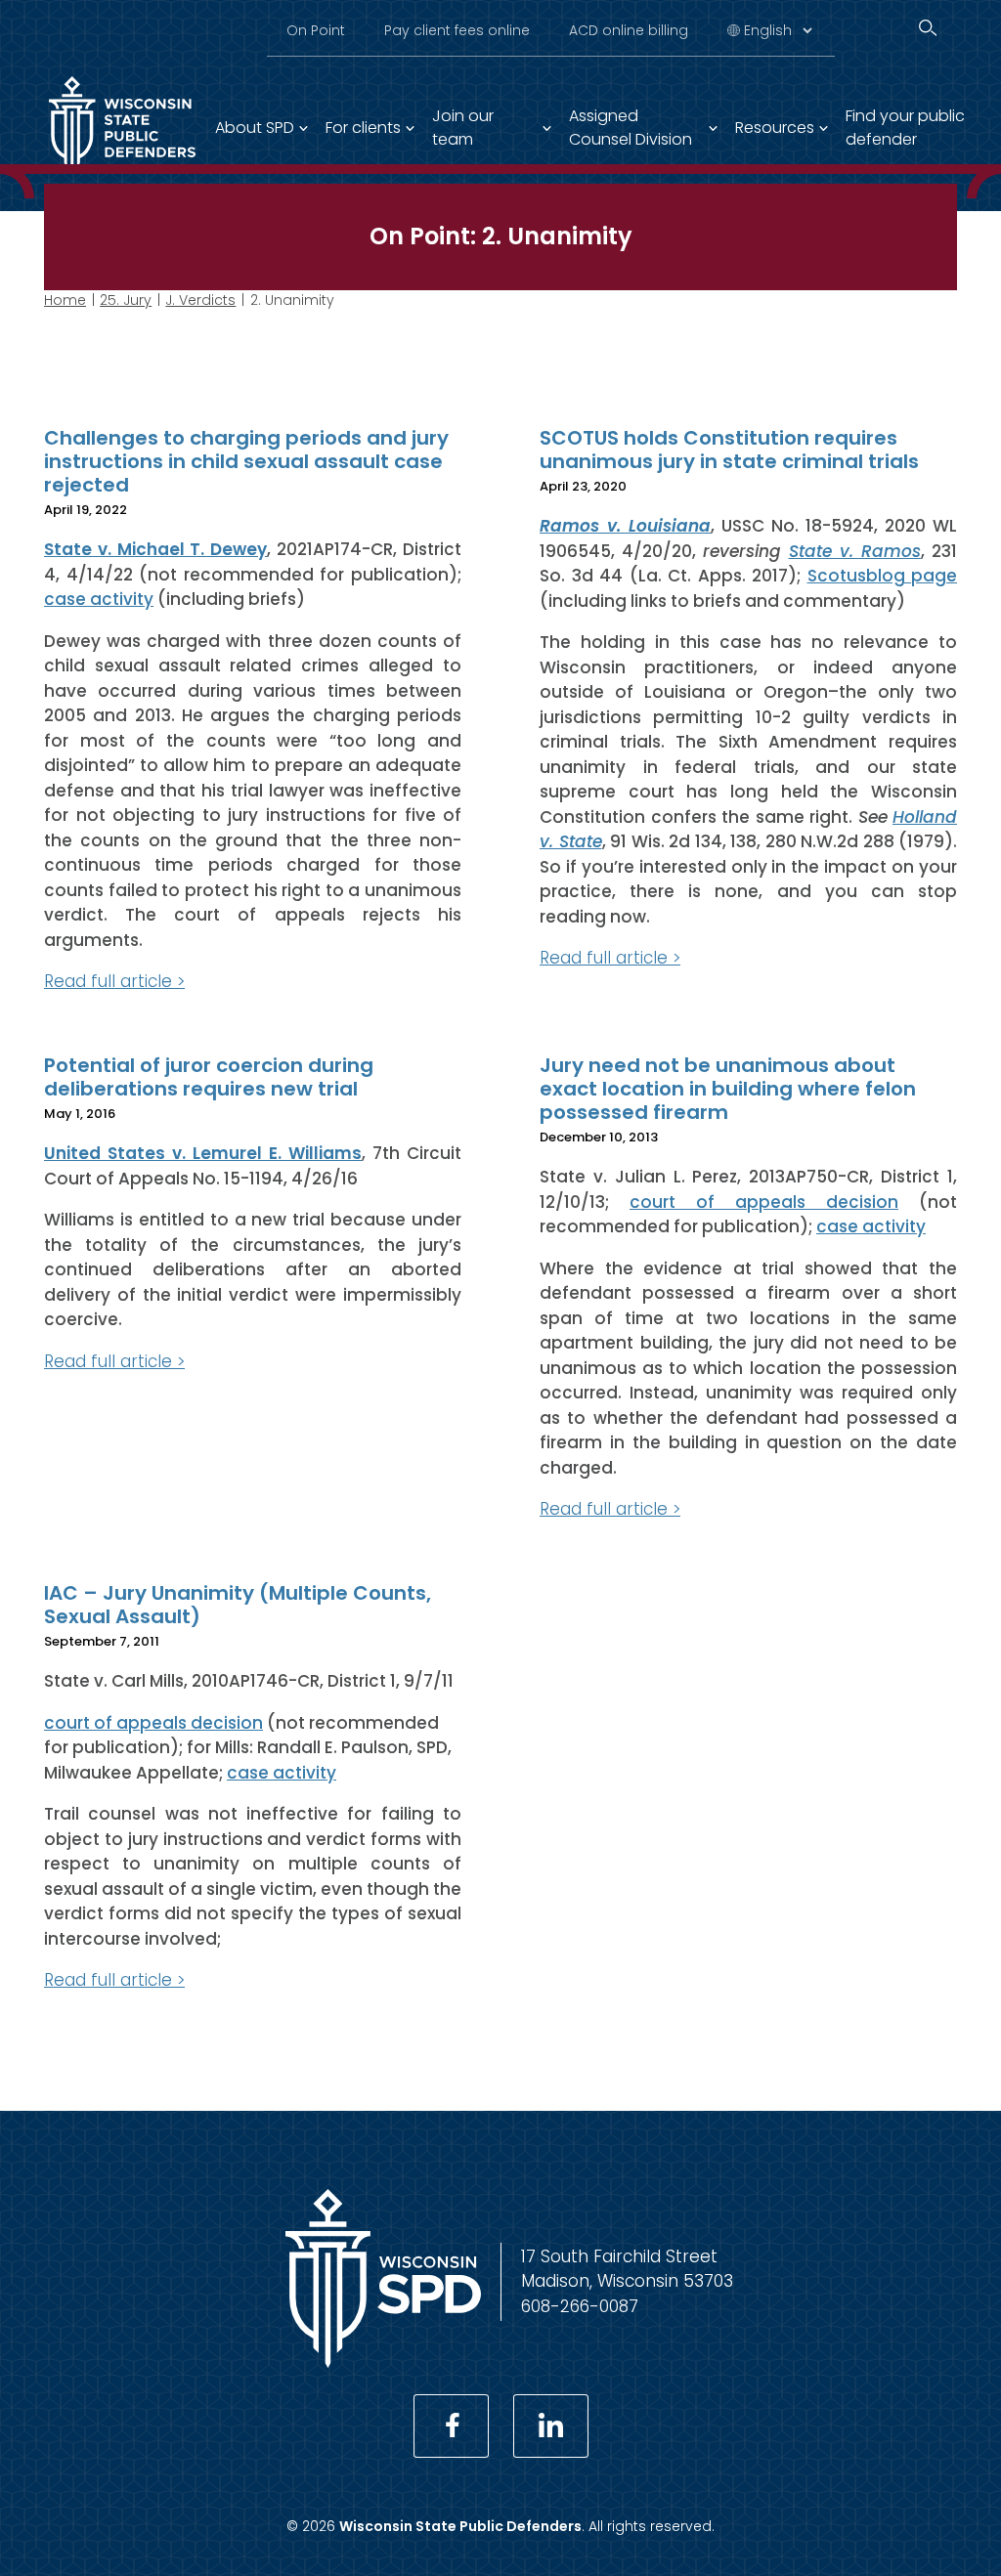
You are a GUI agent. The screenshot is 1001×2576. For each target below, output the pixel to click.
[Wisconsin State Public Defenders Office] (383, 2362)
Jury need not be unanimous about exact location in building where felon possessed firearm (728, 1089)
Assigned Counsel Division (631, 128)
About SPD (255, 128)
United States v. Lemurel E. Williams (203, 1153)
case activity (99, 599)
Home (65, 300)
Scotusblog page (883, 576)
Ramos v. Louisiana (625, 526)
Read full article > (114, 981)
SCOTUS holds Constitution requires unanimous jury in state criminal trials (729, 450)
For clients (363, 128)
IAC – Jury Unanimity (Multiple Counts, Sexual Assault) (238, 1605)
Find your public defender (905, 128)
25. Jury (126, 300)
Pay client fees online (457, 30)
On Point (316, 30)
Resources (775, 128)
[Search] (928, 28)
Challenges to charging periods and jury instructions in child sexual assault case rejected (246, 461)
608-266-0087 (580, 2306)
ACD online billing (629, 30)
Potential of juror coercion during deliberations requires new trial (209, 1077)
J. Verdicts (200, 300)
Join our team (463, 128)
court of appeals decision (764, 1202)
